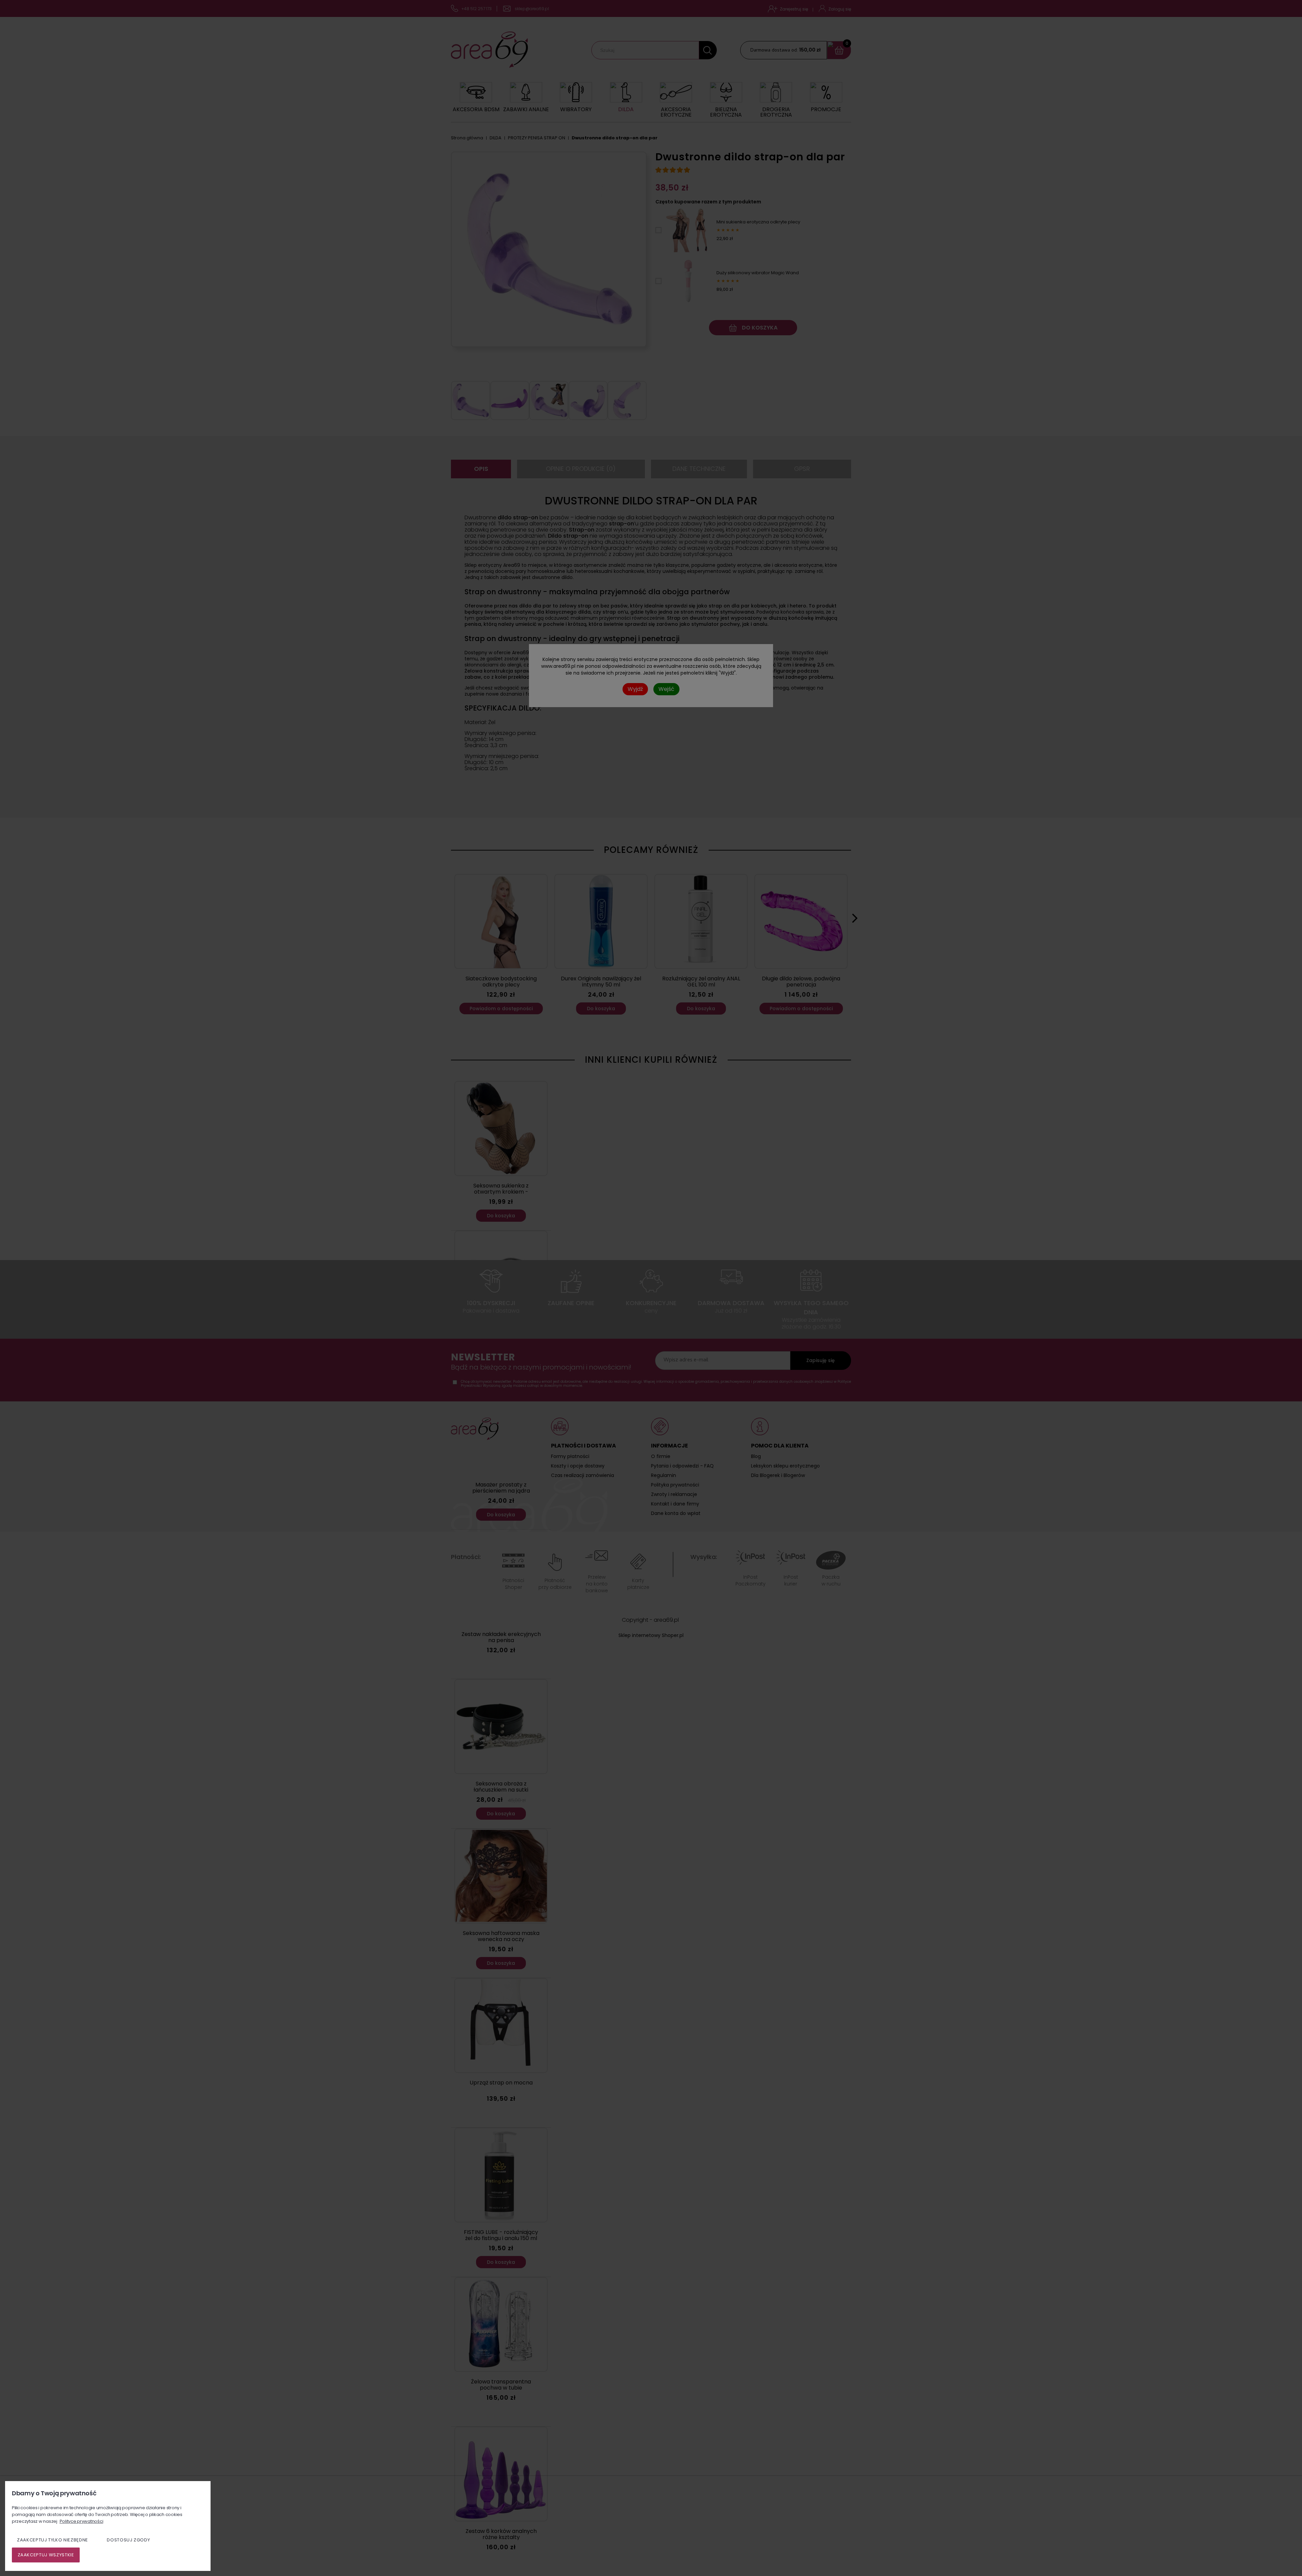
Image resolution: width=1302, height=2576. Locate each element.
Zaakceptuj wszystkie (46, 2555)
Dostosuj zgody (128, 2540)
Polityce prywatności (82, 2521)
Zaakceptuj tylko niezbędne (53, 2540)
